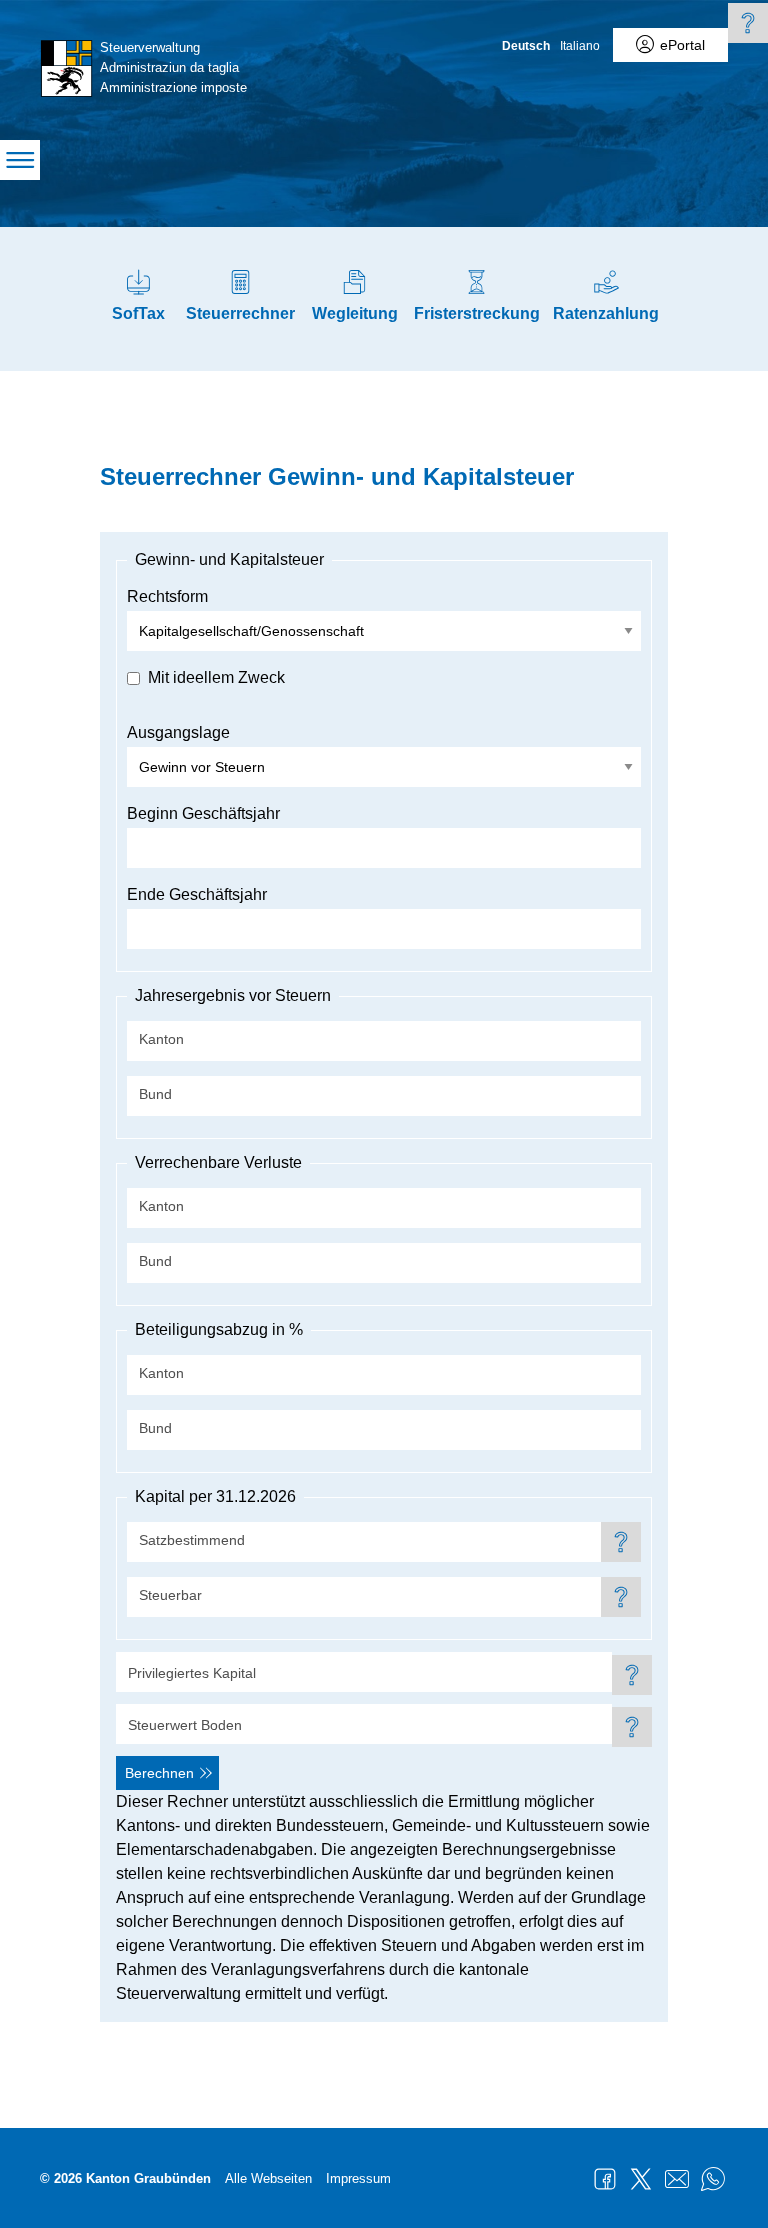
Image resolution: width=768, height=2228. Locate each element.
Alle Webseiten (268, 2178)
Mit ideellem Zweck (216, 677)
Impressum (358, 2178)
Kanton (161, 1039)
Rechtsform (167, 596)
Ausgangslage (178, 732)
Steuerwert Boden (185, 1725)
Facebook (605, 2179)
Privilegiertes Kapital (192, 1673)
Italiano (580, 46)
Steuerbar (170, 1595)
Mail (677, 2179)
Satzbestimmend (192, 1540)
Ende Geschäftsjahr (197, 894)
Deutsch (526, 46)
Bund (155, 1094)
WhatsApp (713, 2179)
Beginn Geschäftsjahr (203, 813)
